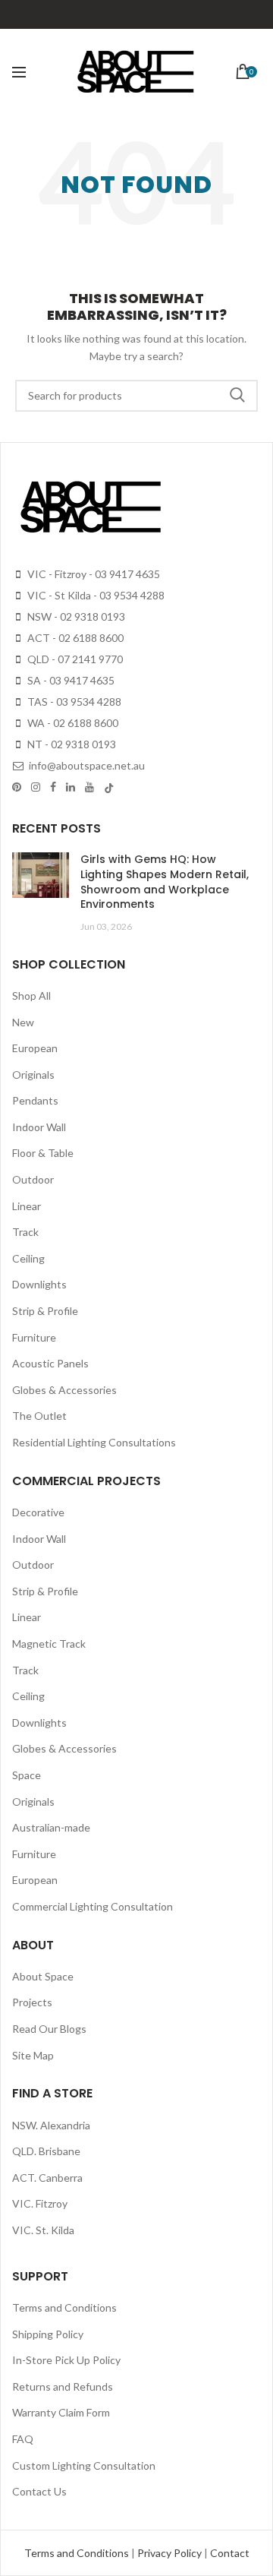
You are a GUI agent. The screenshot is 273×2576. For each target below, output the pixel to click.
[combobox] (136, 396)
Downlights (39, 1284)
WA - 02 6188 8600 (72, 723)
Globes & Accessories (64, 1390)
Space (27, 1775)
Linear (27, 1206)
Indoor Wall (39, 1127)
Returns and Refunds (63, 2386)
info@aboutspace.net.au (86, 765)
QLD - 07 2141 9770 (74, 659)
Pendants (35, 1100)
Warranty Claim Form (61, 2412)
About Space (43, 1976)
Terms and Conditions (64, 2307)
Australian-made (51, 1827)
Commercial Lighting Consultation (93, 1906)
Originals (33, 1075)
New (23, 1022)
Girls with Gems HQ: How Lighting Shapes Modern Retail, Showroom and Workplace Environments (165, 882)
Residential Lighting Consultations (94, 1442)
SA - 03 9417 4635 (70, 680)
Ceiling (28, 1258)
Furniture (34, 1337)
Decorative (38, 1512)
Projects (32, 2002)
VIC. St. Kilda (43, 2230)
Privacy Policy (171, 2553)
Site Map (33, 2055)
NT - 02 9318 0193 (71, 744)
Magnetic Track (49, 1644)
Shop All (31, 996)
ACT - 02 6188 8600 (74, 638)
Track (25, 1232)
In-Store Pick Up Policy (66, 2360)
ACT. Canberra (47, 2178)
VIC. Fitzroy (40, 2203)
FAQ (23, 2439)
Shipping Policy (48, 2334)
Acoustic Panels (50, 1363)
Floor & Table (43, 1153)
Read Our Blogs (49, 2029)
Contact (230, 2553)
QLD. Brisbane (46, 2151)
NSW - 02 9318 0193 (75, 616)
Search (237, 396)
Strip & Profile (45, 1311)
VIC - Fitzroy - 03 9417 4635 (93, 574)
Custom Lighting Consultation (84, 2465)
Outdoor (33, 1179)
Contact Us (39, 2491)
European (35, 1048)
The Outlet (39, 1416)
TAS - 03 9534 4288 (73, 702)
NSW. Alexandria (51, 2125)
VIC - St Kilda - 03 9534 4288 (95, 595)
